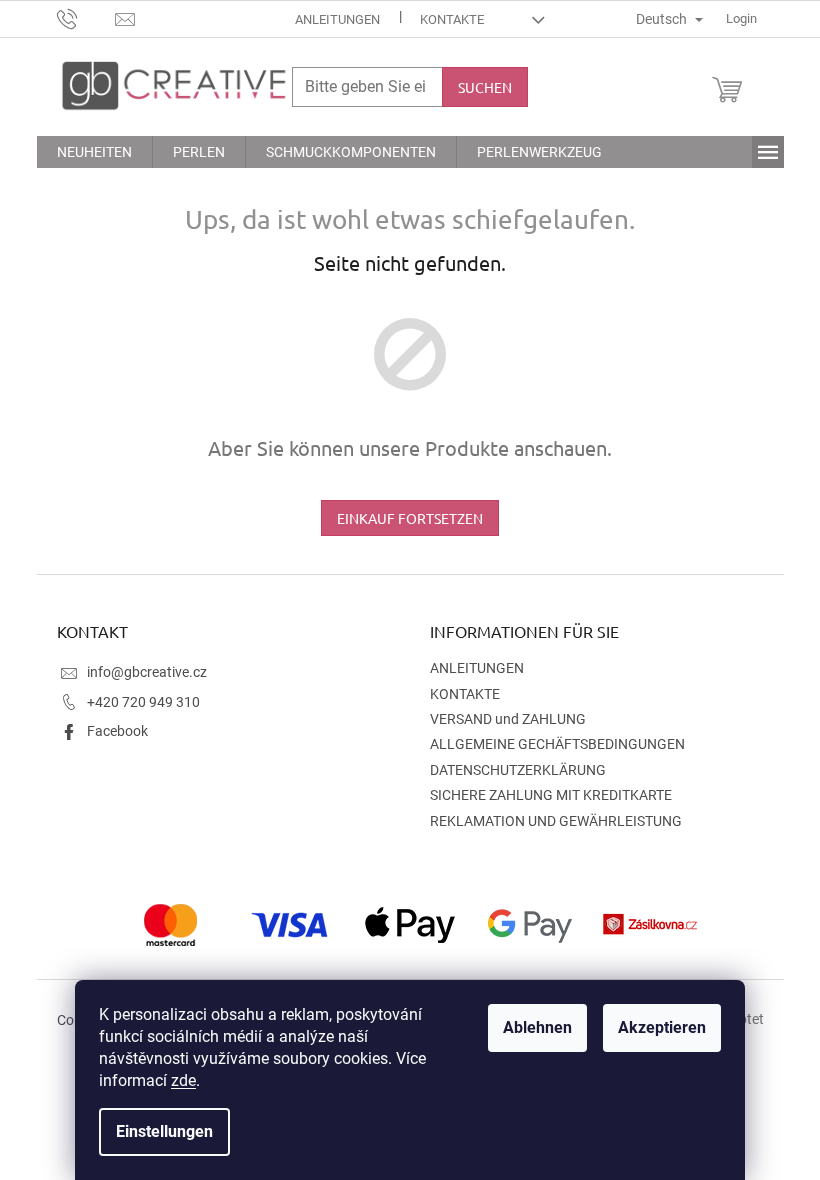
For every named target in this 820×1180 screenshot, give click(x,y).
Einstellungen (164, 1131)
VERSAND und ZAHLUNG (508, 719)
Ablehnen (537, 1027)
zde (183, 1080)
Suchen (485, 87)
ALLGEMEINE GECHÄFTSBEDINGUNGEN (557, 744)
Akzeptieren (662, 1027)
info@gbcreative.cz (147, 672)
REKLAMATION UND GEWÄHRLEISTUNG (556, 821)
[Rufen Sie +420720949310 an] (86, 17)
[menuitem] (94, 152)
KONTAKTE (452, 19)
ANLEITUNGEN (337, 19)
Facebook (117, 731)
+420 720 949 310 (143, 702)
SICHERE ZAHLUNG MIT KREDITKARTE (551, 795)
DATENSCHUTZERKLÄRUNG (518, 770)
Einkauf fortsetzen (410, 518)
